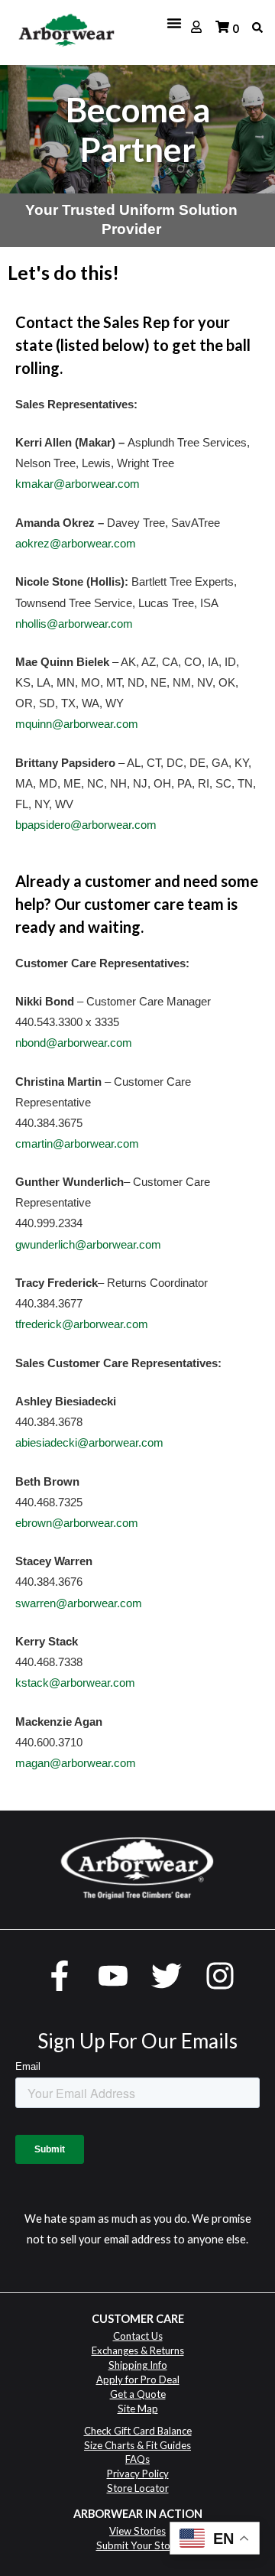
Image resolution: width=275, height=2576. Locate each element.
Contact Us (138, 2336)
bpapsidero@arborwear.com (86, 825)
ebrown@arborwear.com (77, 1523)
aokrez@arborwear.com (76, 544)
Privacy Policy (138, 2474)
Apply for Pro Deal (138, 2379)
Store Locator (138, 2488)
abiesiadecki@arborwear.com (89, 1443)
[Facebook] (60, 1976)
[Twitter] (167, 1976)
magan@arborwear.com (76, 1763)
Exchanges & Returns (138, 2350)
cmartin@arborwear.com (77, 1144)
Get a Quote (138, 2394)
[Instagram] (220, 1976)
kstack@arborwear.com (75, 1683)
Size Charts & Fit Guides (137, 2445)
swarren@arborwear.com (79, 1603)
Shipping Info (138, 2365)
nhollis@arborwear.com (74, 624)
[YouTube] (113, 1976)
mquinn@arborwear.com (77, 724)
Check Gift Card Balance (138, 2431)
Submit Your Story (138, 2545)
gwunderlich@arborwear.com (88, 1245)
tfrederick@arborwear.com (82, 1324)
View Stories (137, 2531)
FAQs (137, 2459)
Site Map (138, 2409)
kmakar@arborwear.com (78, 484)
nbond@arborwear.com (74, 1043)
